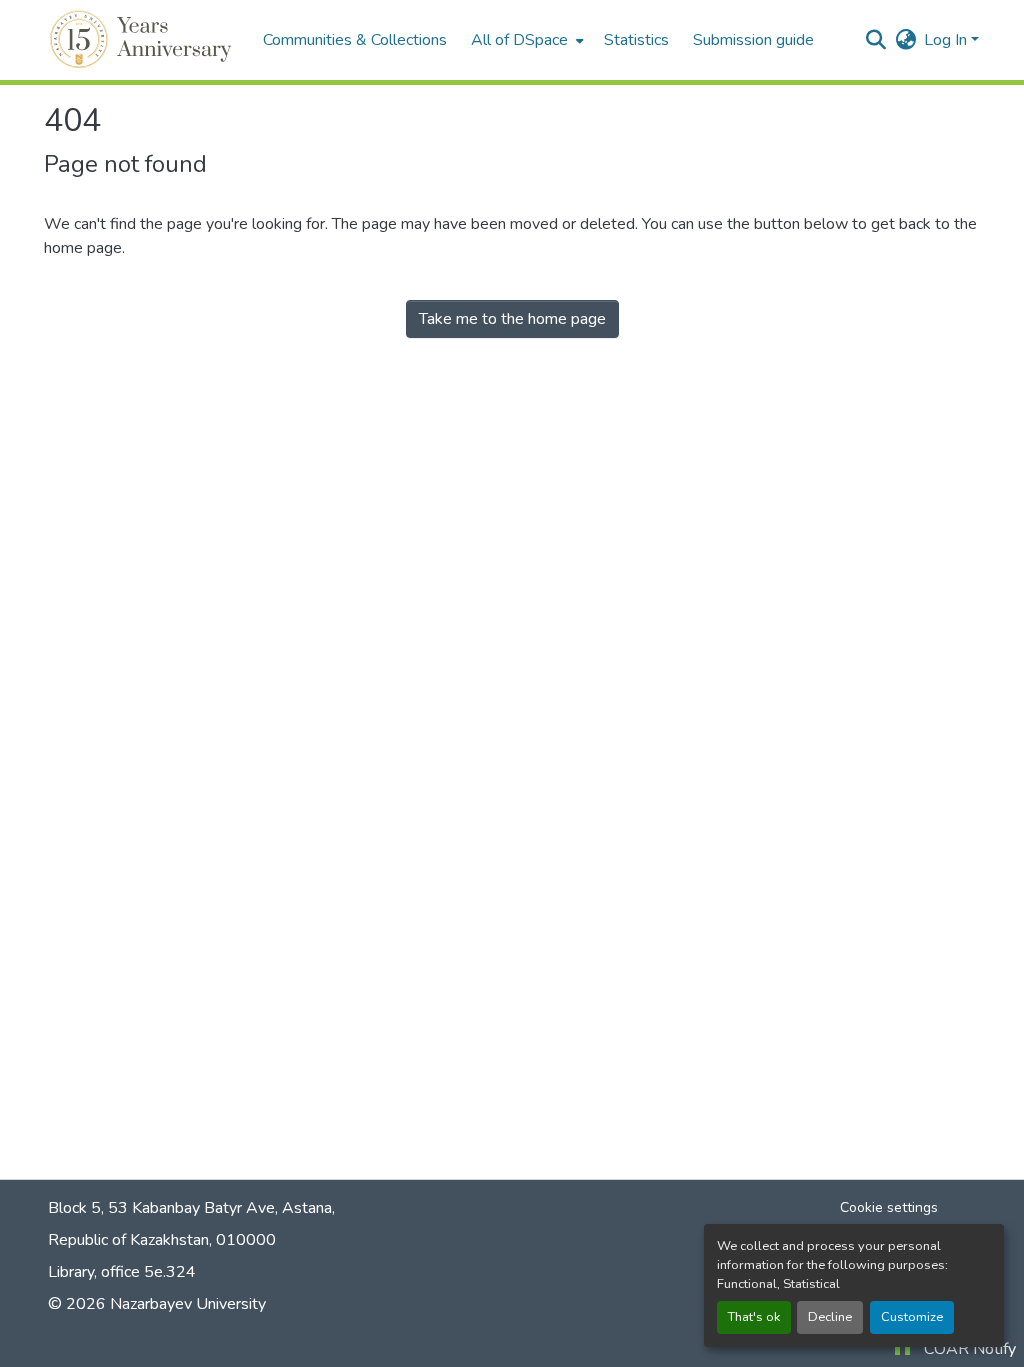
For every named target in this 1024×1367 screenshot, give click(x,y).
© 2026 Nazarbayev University (157, 1304)
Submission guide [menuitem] (753, 40)
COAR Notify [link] (970, 1349)
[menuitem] (525, 40)
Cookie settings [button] (889, 1207)
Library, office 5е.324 (122, 1272)
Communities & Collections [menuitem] (355, 40)
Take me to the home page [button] (512, 319)
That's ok (754, 1317)
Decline (830, 1317)
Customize (912, 1317)
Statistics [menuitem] (636, 40)
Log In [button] (947, 40)
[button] (143, 40)
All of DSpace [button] (519, 40)
